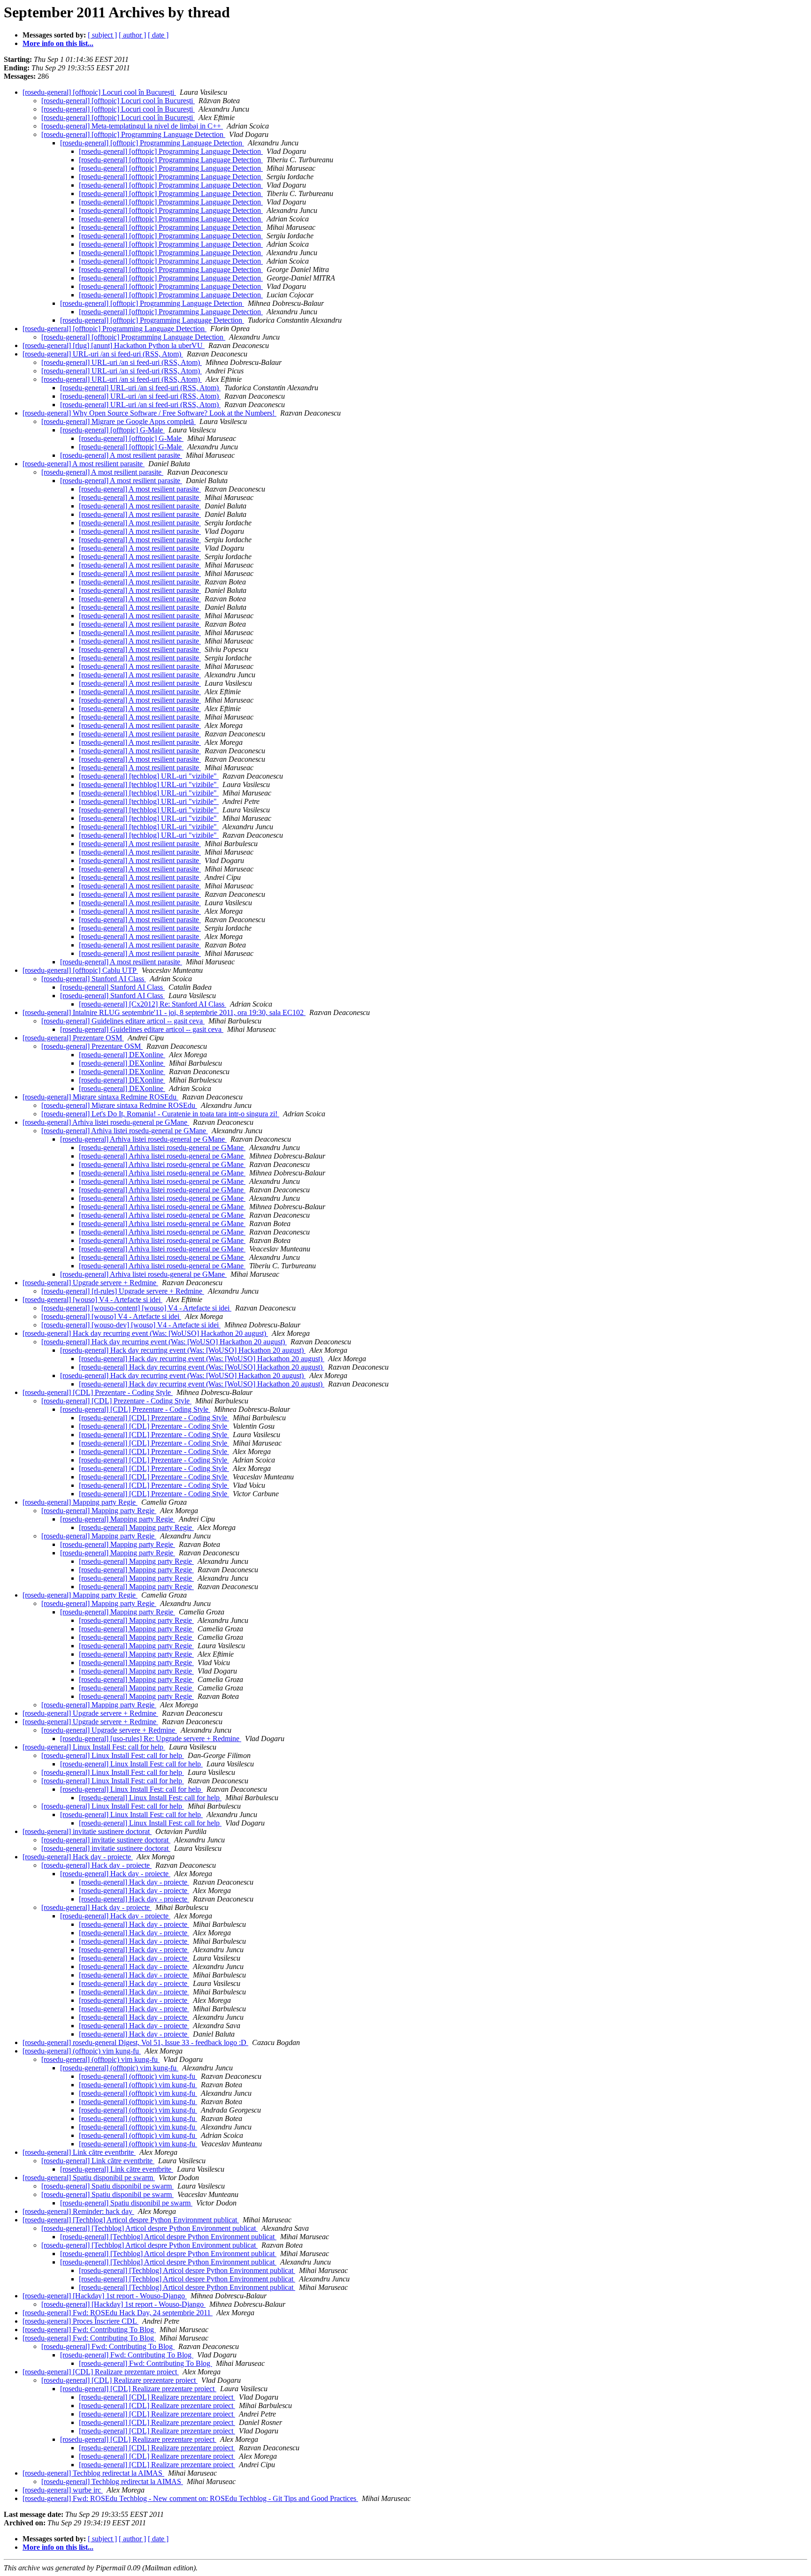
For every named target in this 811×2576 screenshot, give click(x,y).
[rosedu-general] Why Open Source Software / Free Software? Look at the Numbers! (149, 413)
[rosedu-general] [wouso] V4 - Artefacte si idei (92, 1299)
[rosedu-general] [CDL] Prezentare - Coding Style (98, 1392)
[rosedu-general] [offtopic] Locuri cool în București (99, 92)
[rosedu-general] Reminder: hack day (78, 2211)
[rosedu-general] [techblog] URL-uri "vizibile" (149, 776)
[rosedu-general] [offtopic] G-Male (112, 430)
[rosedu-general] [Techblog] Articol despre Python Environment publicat (131, 2220)
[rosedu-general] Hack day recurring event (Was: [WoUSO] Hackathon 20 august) (145, 1333)
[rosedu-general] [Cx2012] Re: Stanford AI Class (153, 1004)
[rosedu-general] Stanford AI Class (94, 979)
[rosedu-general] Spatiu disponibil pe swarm (89, 2178)
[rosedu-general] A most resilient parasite (121, 455)
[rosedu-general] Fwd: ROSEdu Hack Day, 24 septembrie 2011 (118, 2313)
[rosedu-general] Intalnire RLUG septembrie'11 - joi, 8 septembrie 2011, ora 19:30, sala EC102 (164, 1012)
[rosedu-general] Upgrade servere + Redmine (90, 1283)
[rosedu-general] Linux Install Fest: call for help (94, 1747)
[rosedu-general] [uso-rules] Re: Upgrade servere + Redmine (151, 1739)
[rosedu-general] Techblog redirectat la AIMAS (93, 2473)
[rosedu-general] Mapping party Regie (80, 1502)
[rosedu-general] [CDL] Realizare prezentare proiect (101, 2372)
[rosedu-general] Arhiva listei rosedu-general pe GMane (106, 1122)
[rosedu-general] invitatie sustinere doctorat (87, 1831)
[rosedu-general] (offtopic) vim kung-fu (82, 2051)
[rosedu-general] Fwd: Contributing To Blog (89, 2330)
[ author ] (132, 35)
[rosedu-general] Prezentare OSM (73, 1038)
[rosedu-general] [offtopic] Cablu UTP (80, 970)
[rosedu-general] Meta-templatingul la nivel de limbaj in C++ (132, 126)
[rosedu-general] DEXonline (122, 1055)
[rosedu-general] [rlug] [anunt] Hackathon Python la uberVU (114, 345)
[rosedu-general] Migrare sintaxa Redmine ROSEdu (100, 1097)
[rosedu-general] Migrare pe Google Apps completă (119, 421)
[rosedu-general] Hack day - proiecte (78, 1857)
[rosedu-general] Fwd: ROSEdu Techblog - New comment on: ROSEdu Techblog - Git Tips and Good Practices (190, 2498)
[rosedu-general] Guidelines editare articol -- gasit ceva (123, 1021)
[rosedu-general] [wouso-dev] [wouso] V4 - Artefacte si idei (131, 1325)
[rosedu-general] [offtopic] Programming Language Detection (133, 134)
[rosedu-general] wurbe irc (63, 2490)
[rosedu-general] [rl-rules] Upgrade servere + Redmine (123, 1291)
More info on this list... (58, 43)
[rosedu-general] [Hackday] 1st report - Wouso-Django (105, 2296)
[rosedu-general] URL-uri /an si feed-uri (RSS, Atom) (103, 354)
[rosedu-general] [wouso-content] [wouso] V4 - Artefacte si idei (136, 1308)
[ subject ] (102, 35)
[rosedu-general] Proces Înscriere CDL (80, 2321)
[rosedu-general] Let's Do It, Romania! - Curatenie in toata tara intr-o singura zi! (160, 1114)
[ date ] (158, 35)
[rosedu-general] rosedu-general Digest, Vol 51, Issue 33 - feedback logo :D (135, 2042)
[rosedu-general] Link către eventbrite (79, 2152)
